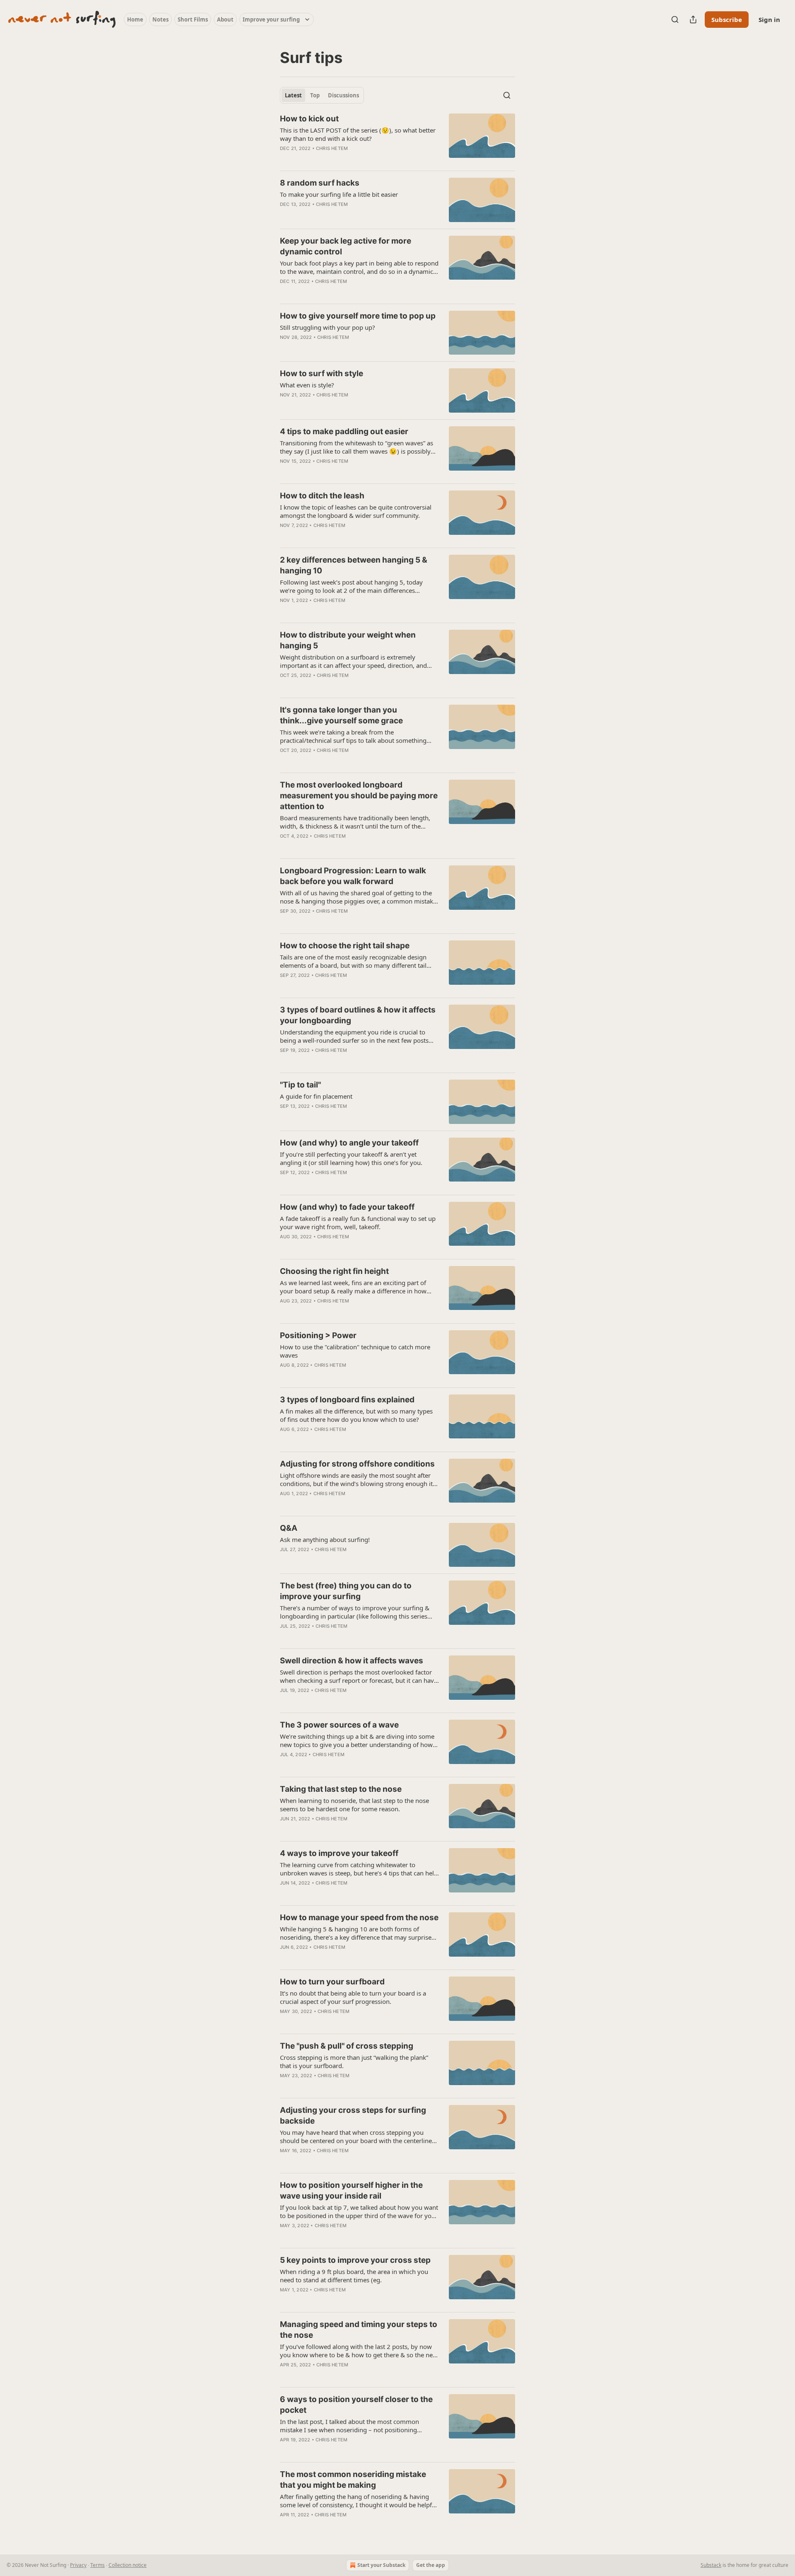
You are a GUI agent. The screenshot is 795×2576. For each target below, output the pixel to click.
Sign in (769, 19)
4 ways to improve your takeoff (339, 1853)
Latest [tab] (293, 95)
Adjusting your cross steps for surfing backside (353, 2116)
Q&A (289, 1528)
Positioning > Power (318, 1335)
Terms (98, 2565)
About (225, 19)
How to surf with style (322, 373)
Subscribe (727, 19)
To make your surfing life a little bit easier (339, 194)
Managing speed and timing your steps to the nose (359, 2330)
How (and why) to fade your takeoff (347, 1207)
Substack (711, 2565)
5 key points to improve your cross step (355, 2260)
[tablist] (322, 95)
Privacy (78, 2565)
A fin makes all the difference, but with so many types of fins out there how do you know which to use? (356, 1415)
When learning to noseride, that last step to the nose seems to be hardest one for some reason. (354, 1805)
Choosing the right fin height (334, 1271)
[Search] (675, 19)
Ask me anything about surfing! (325, 1539)
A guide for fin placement (316, 1096)
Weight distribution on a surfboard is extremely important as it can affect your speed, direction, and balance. (353, 661)
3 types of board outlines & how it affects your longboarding (358, 1015)
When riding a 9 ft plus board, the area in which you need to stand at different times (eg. (354, 2276)
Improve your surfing (271, 19)
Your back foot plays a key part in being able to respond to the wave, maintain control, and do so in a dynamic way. (359, 267)
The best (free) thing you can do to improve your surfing (346, 1591)
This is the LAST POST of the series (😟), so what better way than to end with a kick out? (358, 134)
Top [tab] (315, 95)
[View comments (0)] (335, 159)
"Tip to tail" (300, 1085)
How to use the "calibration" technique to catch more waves (355, 1351)
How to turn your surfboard (332, 1982)
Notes (160, 19)
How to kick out (309, 119)
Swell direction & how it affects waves (352, 1661)
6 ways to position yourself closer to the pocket (356, 2405)
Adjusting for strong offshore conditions (357, 1464)
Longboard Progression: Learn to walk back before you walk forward (353, 876)
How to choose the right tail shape (345, 946)
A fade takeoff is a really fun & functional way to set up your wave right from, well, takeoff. (358, 1223)
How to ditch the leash (322, 496)
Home (135, 19)
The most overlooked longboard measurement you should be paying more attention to (359, 796)
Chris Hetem (332, 148)
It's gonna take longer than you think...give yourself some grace (341, 715)
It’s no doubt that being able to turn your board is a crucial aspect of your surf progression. (353, 1997)
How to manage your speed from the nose (359, 1918)
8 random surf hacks (320, 183)
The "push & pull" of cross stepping (347, 2046)
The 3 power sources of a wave (339, 1725)
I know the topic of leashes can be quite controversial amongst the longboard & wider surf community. (356, 511)
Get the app (431, 2565)
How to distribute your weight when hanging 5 (348, 640)
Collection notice (128, 2565)
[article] (397, 139)
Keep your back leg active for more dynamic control (346, 246)
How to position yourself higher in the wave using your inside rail (351, 2191)
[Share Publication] (693, 19)
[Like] (285, 159)
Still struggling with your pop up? (328, 327)
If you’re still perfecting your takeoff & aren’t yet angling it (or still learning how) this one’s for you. (351, 1158)
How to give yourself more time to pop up (358, 316)
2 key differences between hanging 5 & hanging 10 (354, 565)
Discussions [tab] (343, 95)
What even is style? (307, 385)
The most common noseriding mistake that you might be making (353, 2480)
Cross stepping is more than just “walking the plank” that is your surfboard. (354, 2061)
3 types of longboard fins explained (347, 1400)
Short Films (193, 19)
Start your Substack (381, 2565)
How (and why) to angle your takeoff (349, 1143)
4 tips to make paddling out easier (344, 431)
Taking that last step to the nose (341, 1789)
